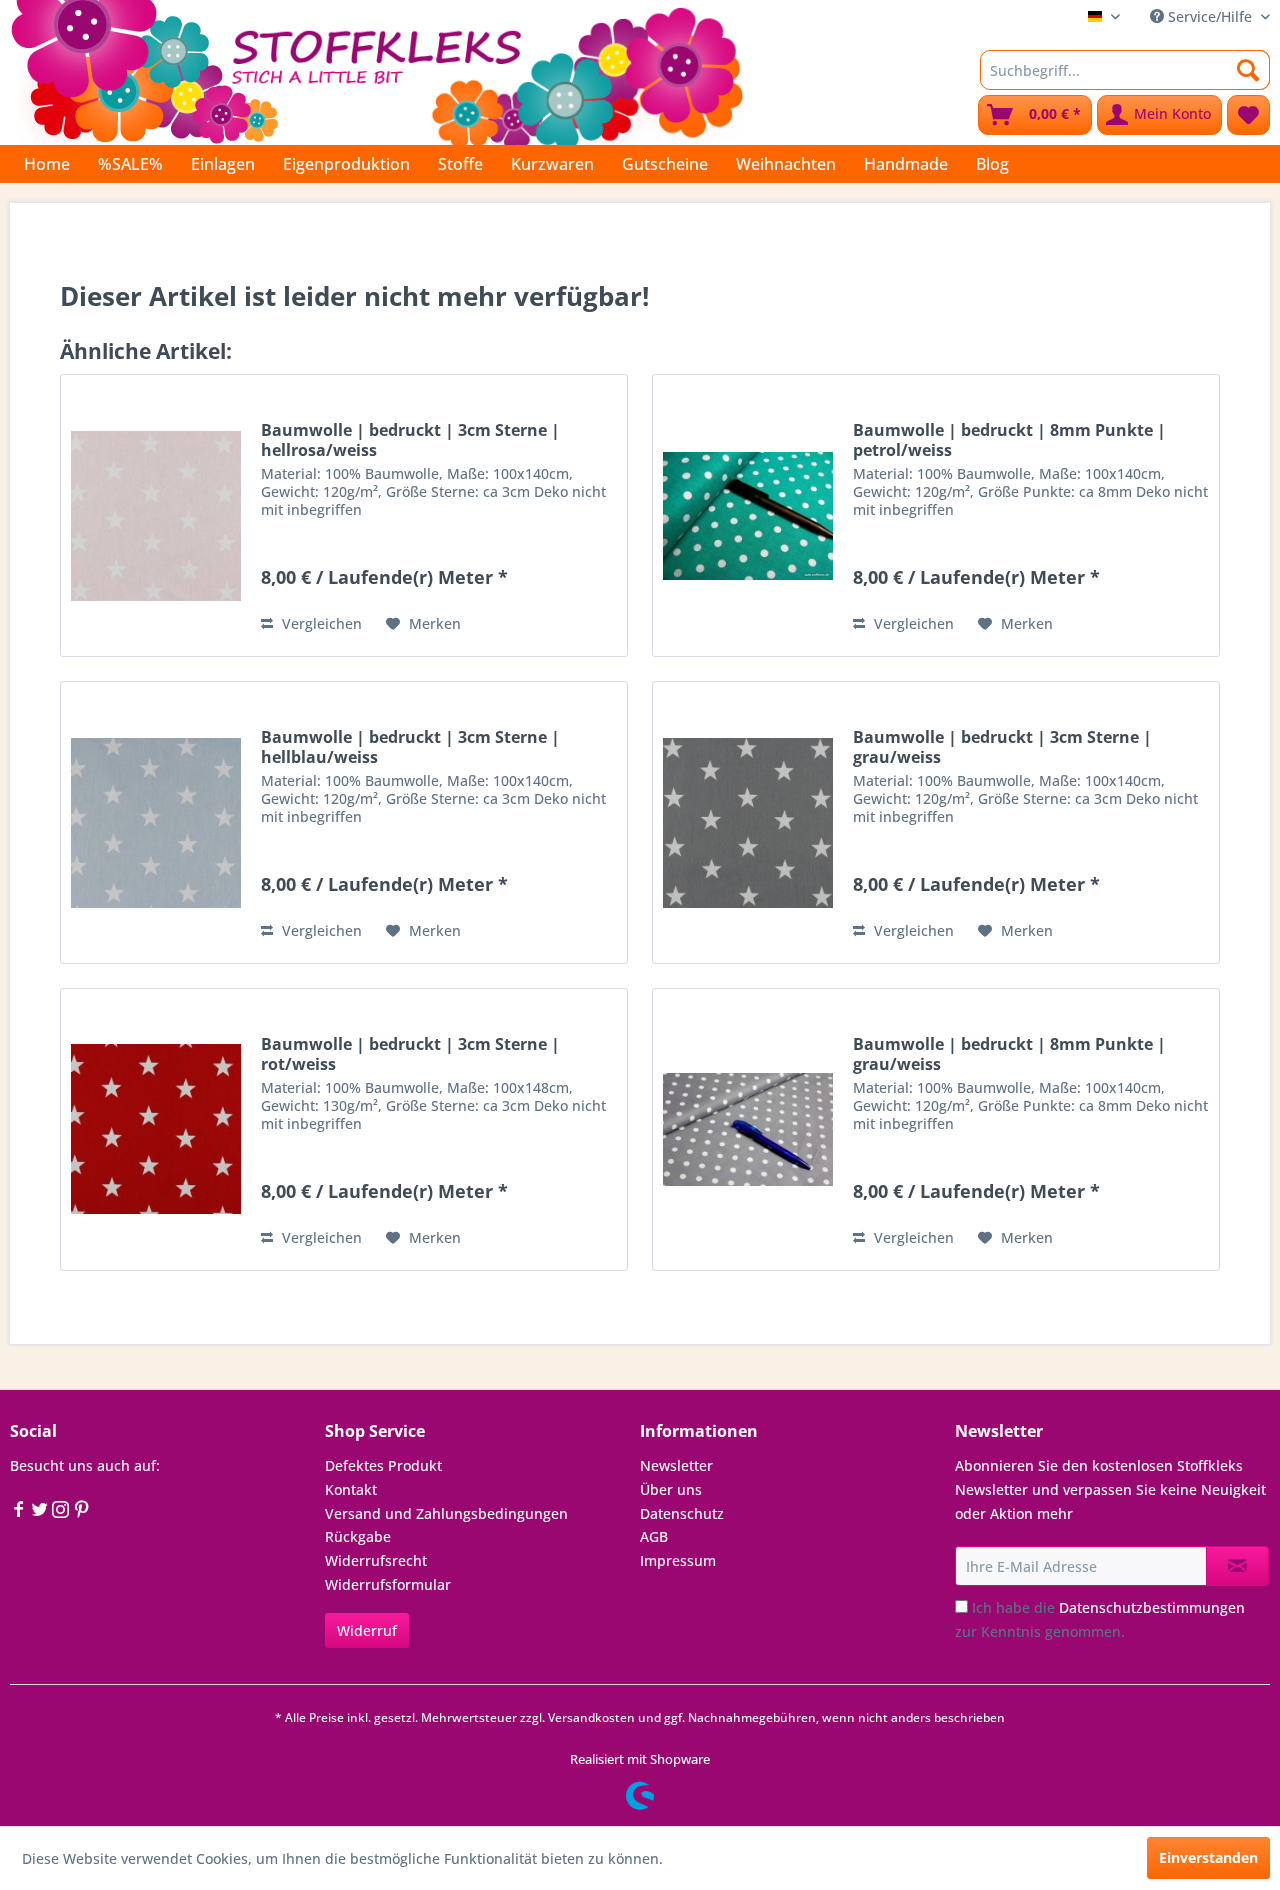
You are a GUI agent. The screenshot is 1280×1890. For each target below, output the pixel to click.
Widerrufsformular (388, 1584)
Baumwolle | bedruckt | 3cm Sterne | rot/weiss (410, 1054)
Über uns (671, 1489)
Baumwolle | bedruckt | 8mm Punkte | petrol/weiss (1009, 440)
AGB (654, 1536)
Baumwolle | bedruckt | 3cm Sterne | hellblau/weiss (410, 747)
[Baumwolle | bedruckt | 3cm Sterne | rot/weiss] (156, 1129)
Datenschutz (682, 1513)
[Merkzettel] (1248, 115)
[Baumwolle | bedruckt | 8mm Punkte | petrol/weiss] (748, 515)
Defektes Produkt (383, 1465)
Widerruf (367, 1630)
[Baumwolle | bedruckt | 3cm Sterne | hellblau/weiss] (156, 822)
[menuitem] (1125, 70)
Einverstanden (1208, 1857)
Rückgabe (358, 1536)
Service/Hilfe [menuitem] (1210, 16)
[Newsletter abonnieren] (1237, 1566)
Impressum (678, 1560)
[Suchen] (1248, 70)
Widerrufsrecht (376, 1560)
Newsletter (676, 1465)
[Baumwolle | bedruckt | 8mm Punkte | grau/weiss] (748, 1129)
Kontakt (351, 1489)
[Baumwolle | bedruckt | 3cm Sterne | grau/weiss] (748, 822)
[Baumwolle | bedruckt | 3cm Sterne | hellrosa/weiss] (156, 515)
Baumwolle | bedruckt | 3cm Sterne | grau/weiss (1002, 747)
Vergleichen (320, 623)
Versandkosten (591, 1717)
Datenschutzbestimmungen (1152, 1607)
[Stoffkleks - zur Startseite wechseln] (377, 70)
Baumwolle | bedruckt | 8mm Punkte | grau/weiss (1009, 1054)
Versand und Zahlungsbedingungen (446, 1513)
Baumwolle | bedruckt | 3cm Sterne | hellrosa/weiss (410, 440)
